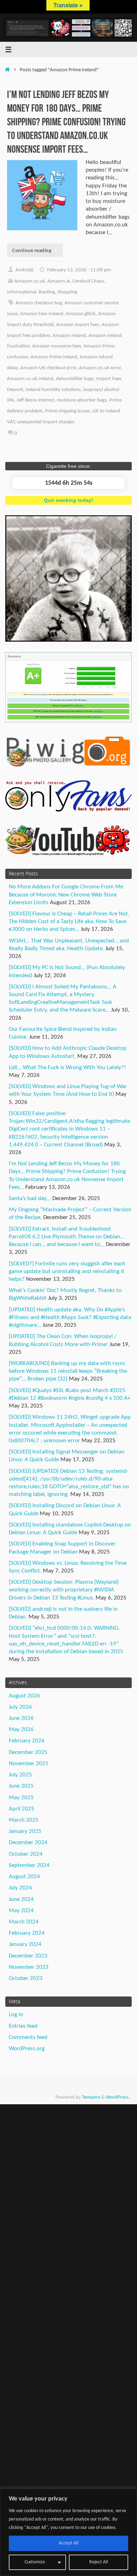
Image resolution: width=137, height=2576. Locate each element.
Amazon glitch (81, 314)
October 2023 (26, 1978)
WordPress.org (27, 2049)
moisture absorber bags (82, 400)
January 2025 (25, 1831)
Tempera (91, 2097)
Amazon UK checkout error (48, 368)
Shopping (67, 292)
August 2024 (24, 1877)
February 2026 (27, 1741)
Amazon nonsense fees (57, 346)
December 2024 (28, 1843)
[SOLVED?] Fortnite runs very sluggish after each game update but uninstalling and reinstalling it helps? (67, 1272)
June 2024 (21, 1899)
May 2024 (21, 1911)
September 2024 (29, 1865)
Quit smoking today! (68, 500)
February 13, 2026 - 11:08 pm (79, 270)
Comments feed (28, 2037)
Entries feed (23, 2026)
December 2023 (28, 1956)
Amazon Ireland (69, 336)
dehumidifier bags (75, 379)
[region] (68, 2532)
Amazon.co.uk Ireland (30, 379)
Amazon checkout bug (39, 303)
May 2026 (21, 1730)
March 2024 (24, 1922)
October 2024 (26, 1854)
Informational (22, 292)
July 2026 (20, 1707)
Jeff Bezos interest (35, 400)
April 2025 (22, 1809)
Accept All (68, 2543)
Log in (16, 2015)
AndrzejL (25, 270)
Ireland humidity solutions (53, 390)
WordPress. (118, 2097)
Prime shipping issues (67, 411)
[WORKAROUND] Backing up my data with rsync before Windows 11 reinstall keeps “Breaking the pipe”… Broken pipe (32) (68, 1371)
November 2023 (29, 1967)
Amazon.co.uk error (100, 368)
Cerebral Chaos (88, 281)
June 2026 (21, 1718)
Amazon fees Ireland (42, 314)
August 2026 (24, 1696)
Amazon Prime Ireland (54, 357)
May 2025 (21, 1798)
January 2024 (25, 1944)
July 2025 (20, 1775)
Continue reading (32, 251)
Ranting (47, 292)
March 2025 (24, 1820)
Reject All (99, 2562)
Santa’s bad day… (30, 1198)
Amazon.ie (59, 281)
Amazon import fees (78, 325)
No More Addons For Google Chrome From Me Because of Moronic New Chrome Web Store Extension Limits (66, 895)
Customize (35, 2562)
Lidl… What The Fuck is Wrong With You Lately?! (67, 1068)
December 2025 (28, 1752)
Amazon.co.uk (30, 281)
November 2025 (29, 1764)
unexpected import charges (46, 422)
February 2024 (27, 1933)
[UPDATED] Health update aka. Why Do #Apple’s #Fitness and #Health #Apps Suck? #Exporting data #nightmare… (70, 1317)
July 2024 (20, 1888)
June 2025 (21, 1786)
